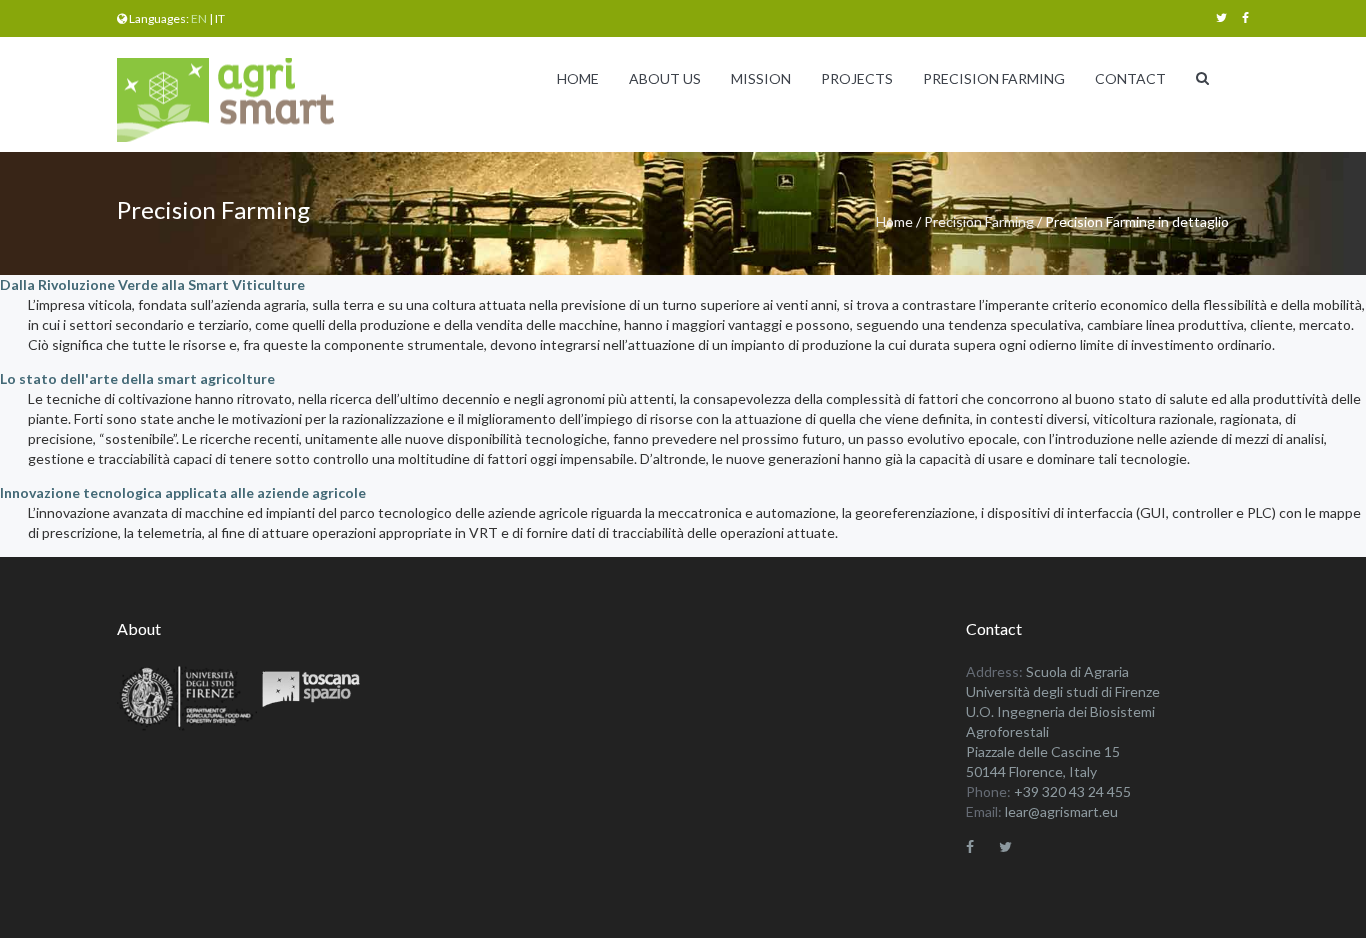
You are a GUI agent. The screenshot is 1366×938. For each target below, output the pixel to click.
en (199, 18)
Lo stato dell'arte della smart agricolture (137, 378)
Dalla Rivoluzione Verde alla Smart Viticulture (152, 284)
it (220, 18)
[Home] (232, 101)
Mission (761, 79)
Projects (857, 79)
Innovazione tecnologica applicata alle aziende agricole (183, 492)
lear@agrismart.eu (1061, 811)
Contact (1130, 79)
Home (578, 79)
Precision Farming (994, 79)
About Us (665, 79)
